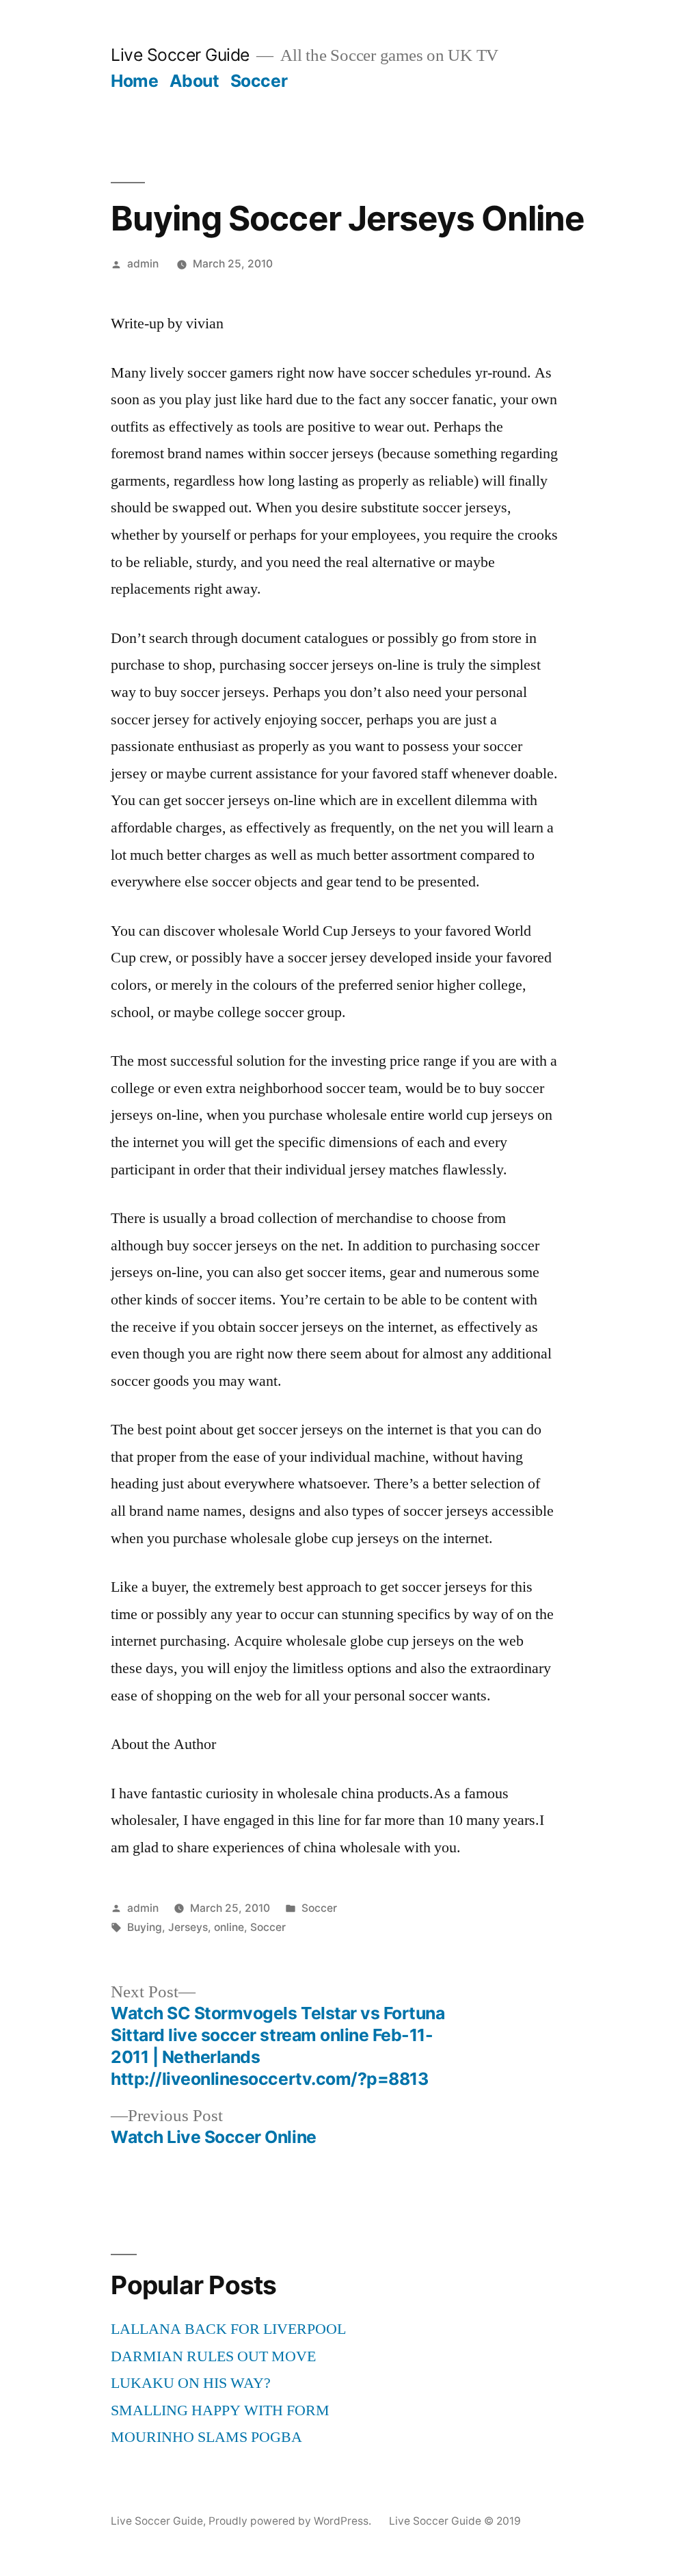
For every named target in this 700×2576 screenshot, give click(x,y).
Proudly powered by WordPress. (291, 2521)
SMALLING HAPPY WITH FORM (220, 2410)
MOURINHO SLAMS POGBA (206, 2437)
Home (134, 81)
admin (143, 264)
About (194, 81)
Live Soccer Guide (180, 55)
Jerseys (188, 1927)
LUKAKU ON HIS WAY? (191, 2383)
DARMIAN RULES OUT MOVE (213, 2356)
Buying (145, 1927)
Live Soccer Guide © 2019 (455, 2521)
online (229, 1927)
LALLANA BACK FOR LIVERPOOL (228, 2329)
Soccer (259, 81)
